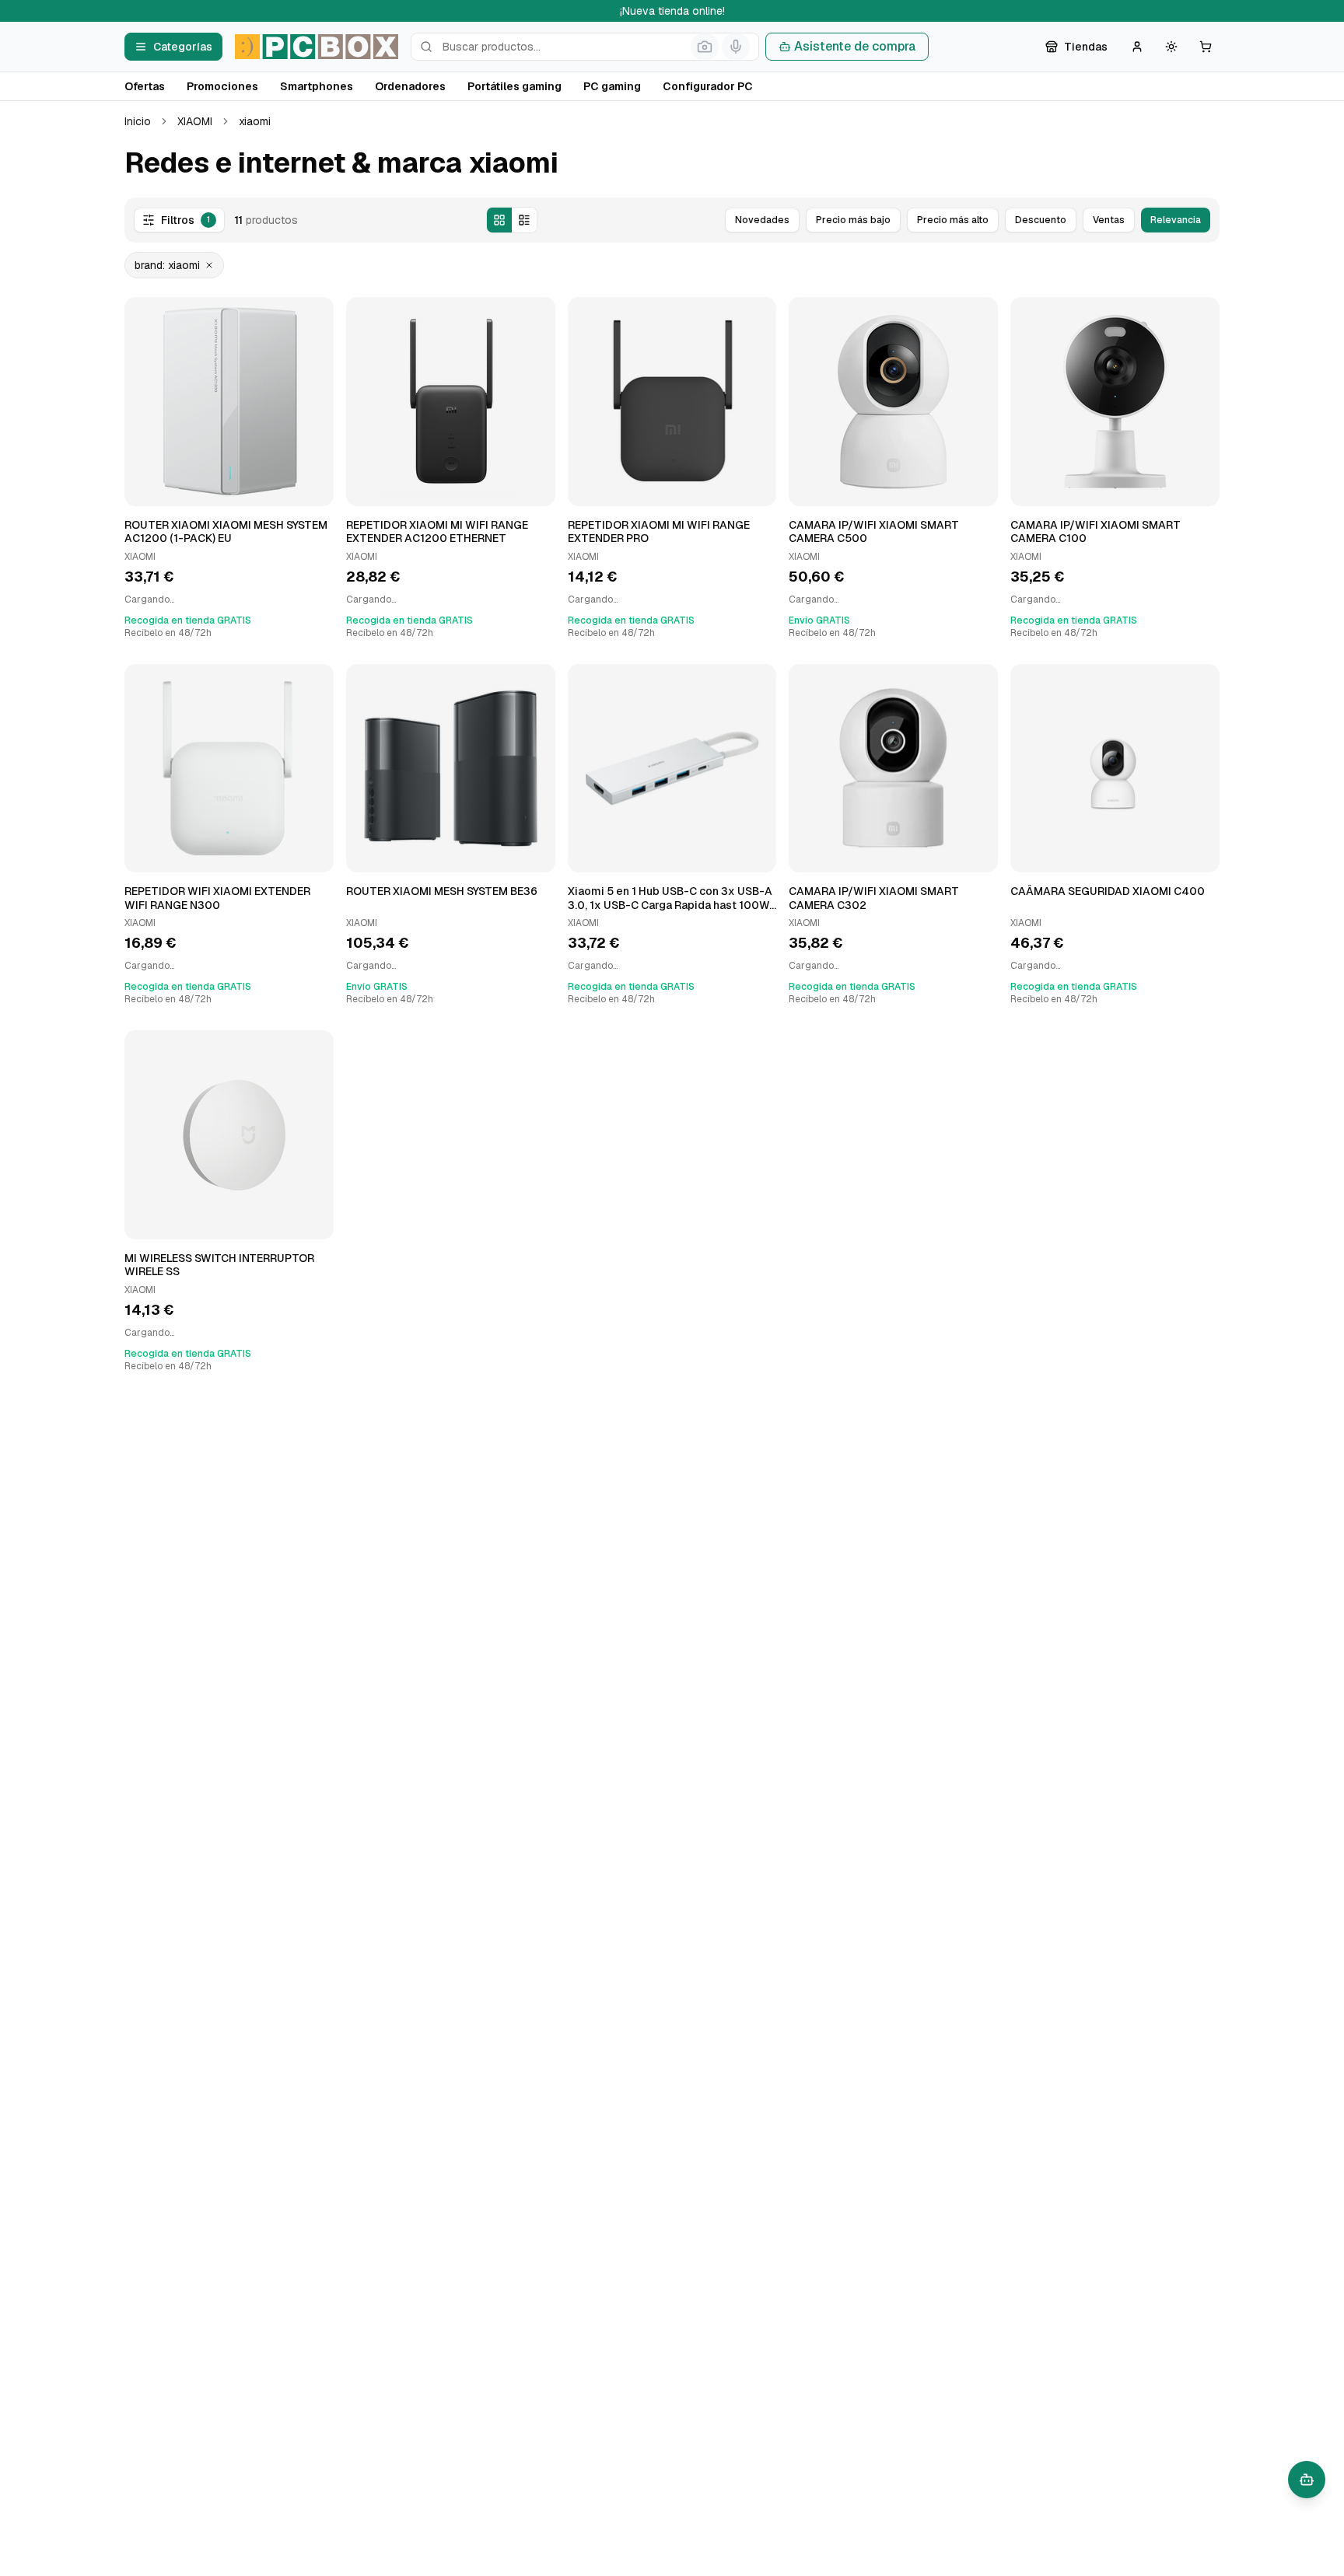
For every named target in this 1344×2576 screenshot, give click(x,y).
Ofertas (145, 86)
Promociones (222, 86)
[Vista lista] (524, 220)
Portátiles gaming (514, 86)
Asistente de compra (855, 46)
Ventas (1109, 220)
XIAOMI (195, 121)
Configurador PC (708, 86)
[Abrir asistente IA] (1307, 2480)
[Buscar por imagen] (705, 47)
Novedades (762, 220)
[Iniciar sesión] (1137, 47)
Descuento (1041, 220)
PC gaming (612, 86)
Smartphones (317, 86)
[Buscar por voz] (736, 47)
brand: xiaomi (167, 265)
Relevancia (1176, 220)
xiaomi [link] (255, 121)
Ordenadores (410, 86)
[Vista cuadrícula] (499, 220)
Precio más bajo (853, 220)
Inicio (138, 121)
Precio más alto (953, 220)
